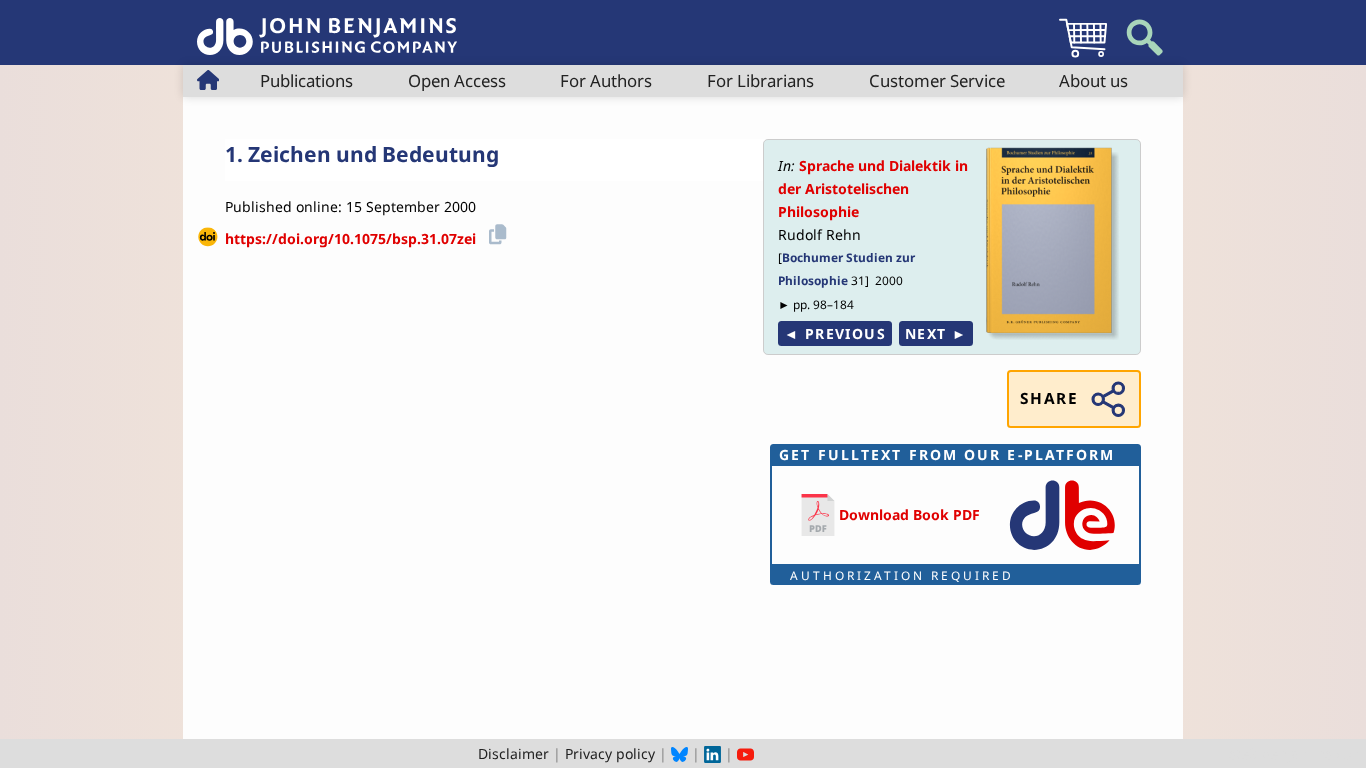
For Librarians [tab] (760, 80)
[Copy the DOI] (494, 231)
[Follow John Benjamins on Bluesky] (679, 753)
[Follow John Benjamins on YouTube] (745, 753)
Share (1049, 398)
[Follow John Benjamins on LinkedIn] (712, 753)
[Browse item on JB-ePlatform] (1062, 551)
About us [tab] (1093, 80)
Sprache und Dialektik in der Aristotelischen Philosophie (873, 188)
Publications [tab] (306, 80)
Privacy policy (610, 753)
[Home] (327, 25)
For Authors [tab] (606, 80)
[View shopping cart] (1083, 56)
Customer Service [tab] (937, 80)
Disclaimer (513, 753)
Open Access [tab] (457, 80)
